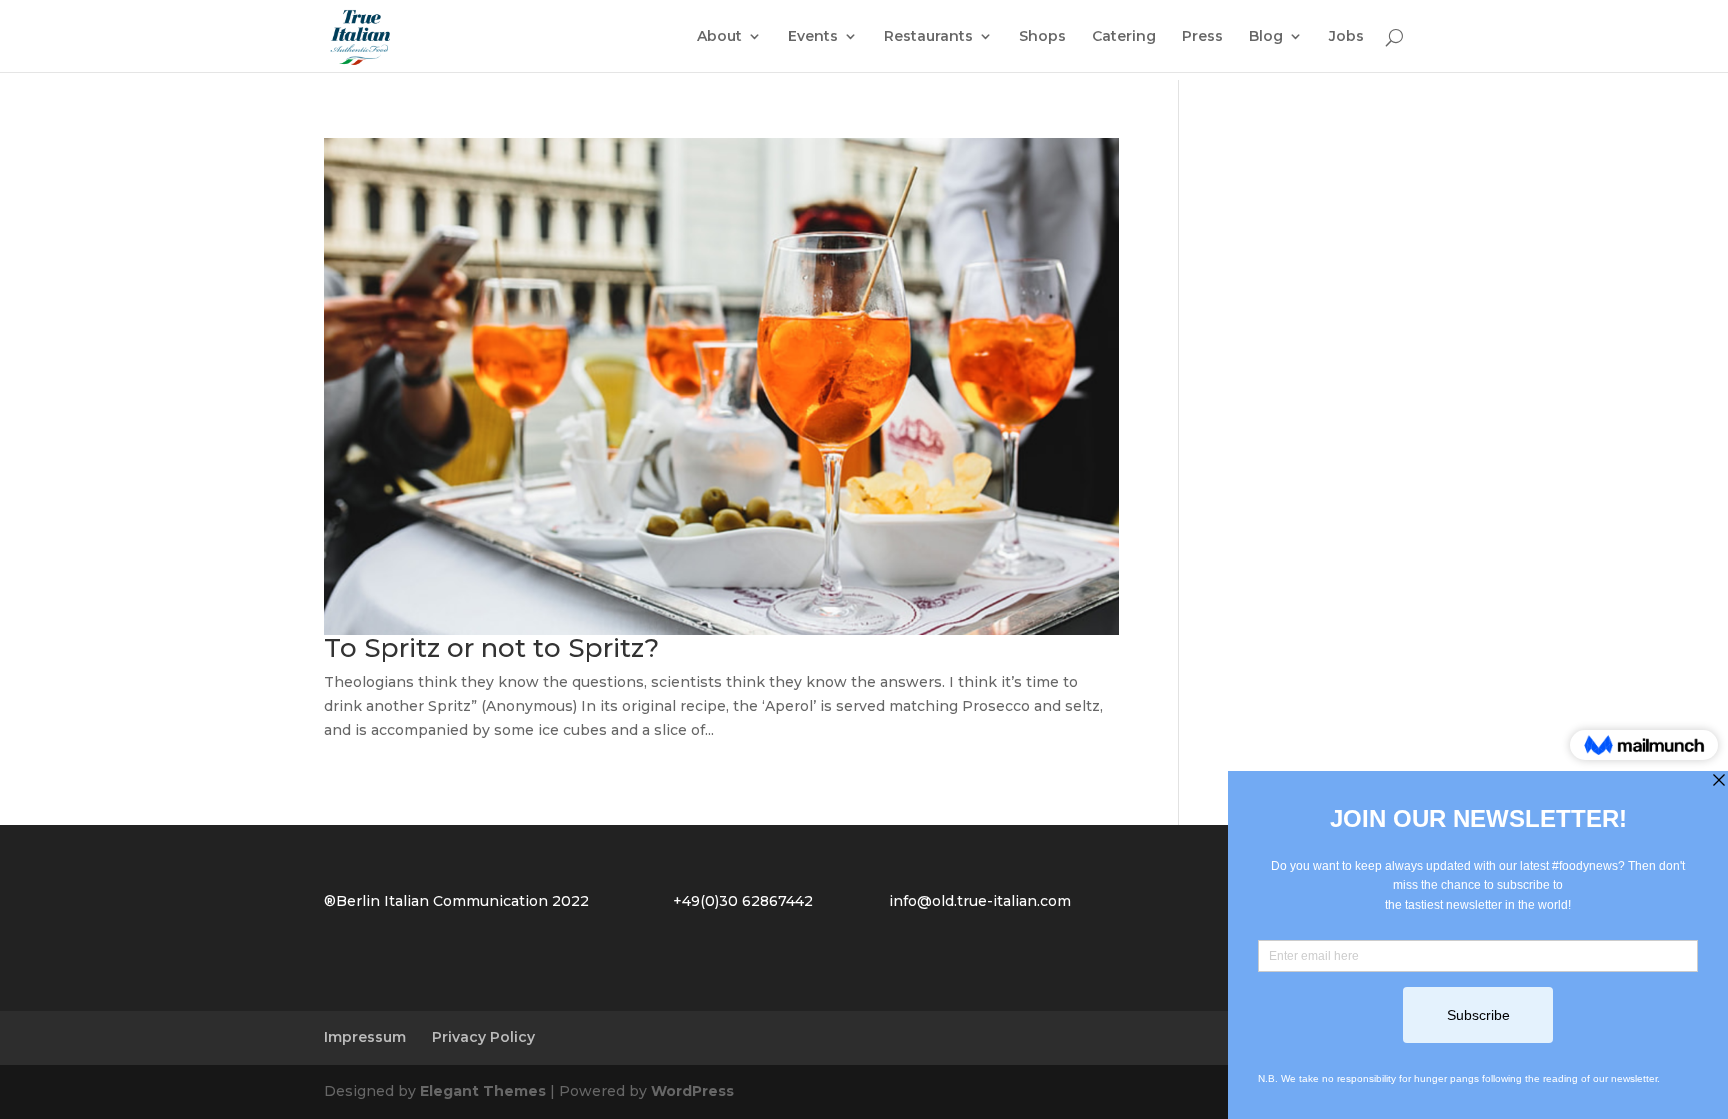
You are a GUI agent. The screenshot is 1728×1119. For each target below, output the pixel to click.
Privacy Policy (483, 1037)
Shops (1042, 37)
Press (1202, 37)
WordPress (692, 1091)
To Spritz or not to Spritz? (491, 648)
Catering (1124, 37)
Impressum (365, 1037)
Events (813, 37)
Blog (1266, 37)
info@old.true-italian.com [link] (980, 901)
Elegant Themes (483, 1091)
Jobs (1346, 37)
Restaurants (928, 37)
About (719, 37)
